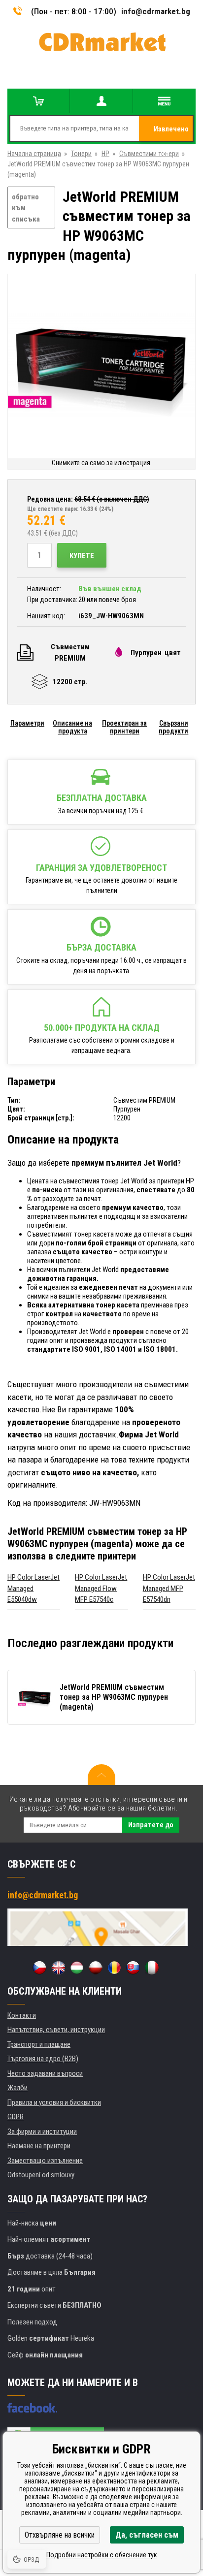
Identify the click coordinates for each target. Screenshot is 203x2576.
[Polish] (96, 1968)
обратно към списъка (26, 208)
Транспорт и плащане (39, 2044)
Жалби (17, 2088)
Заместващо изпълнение (45, 2161)
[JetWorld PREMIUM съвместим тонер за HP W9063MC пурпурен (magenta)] (101, 366)
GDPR (16, 2117)
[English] (58, 1968)
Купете (82, 556)
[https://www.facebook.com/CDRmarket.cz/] (32, 2408)
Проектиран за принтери (124, 727)
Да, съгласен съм (147, 2535)
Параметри (27, 723)
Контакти (22, 2015)
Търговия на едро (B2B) (43, 2059)
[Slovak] (133, 1968)
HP (105, 154)
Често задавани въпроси (45, 2073)
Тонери (81, 154)
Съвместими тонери (149, 154)
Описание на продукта (72, 727)
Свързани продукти (173, 727)
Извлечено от (171, 133)
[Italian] (152, 1968)
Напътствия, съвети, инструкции (56, 2030)
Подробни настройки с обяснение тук (102, 2555)
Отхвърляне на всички (60, 2535)
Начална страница (34, 154)
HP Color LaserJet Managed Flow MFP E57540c (101, 1588)
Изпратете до (151, 1825)
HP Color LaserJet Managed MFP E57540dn (169, 1588)
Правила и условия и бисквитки (54, 2102)
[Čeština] (39, 1968)
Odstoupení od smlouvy (41, 2175)
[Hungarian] (77, 1968)
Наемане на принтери (39, 2146)
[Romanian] (114, 1968)
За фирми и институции (42, 2131)
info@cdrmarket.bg (156, 11)
